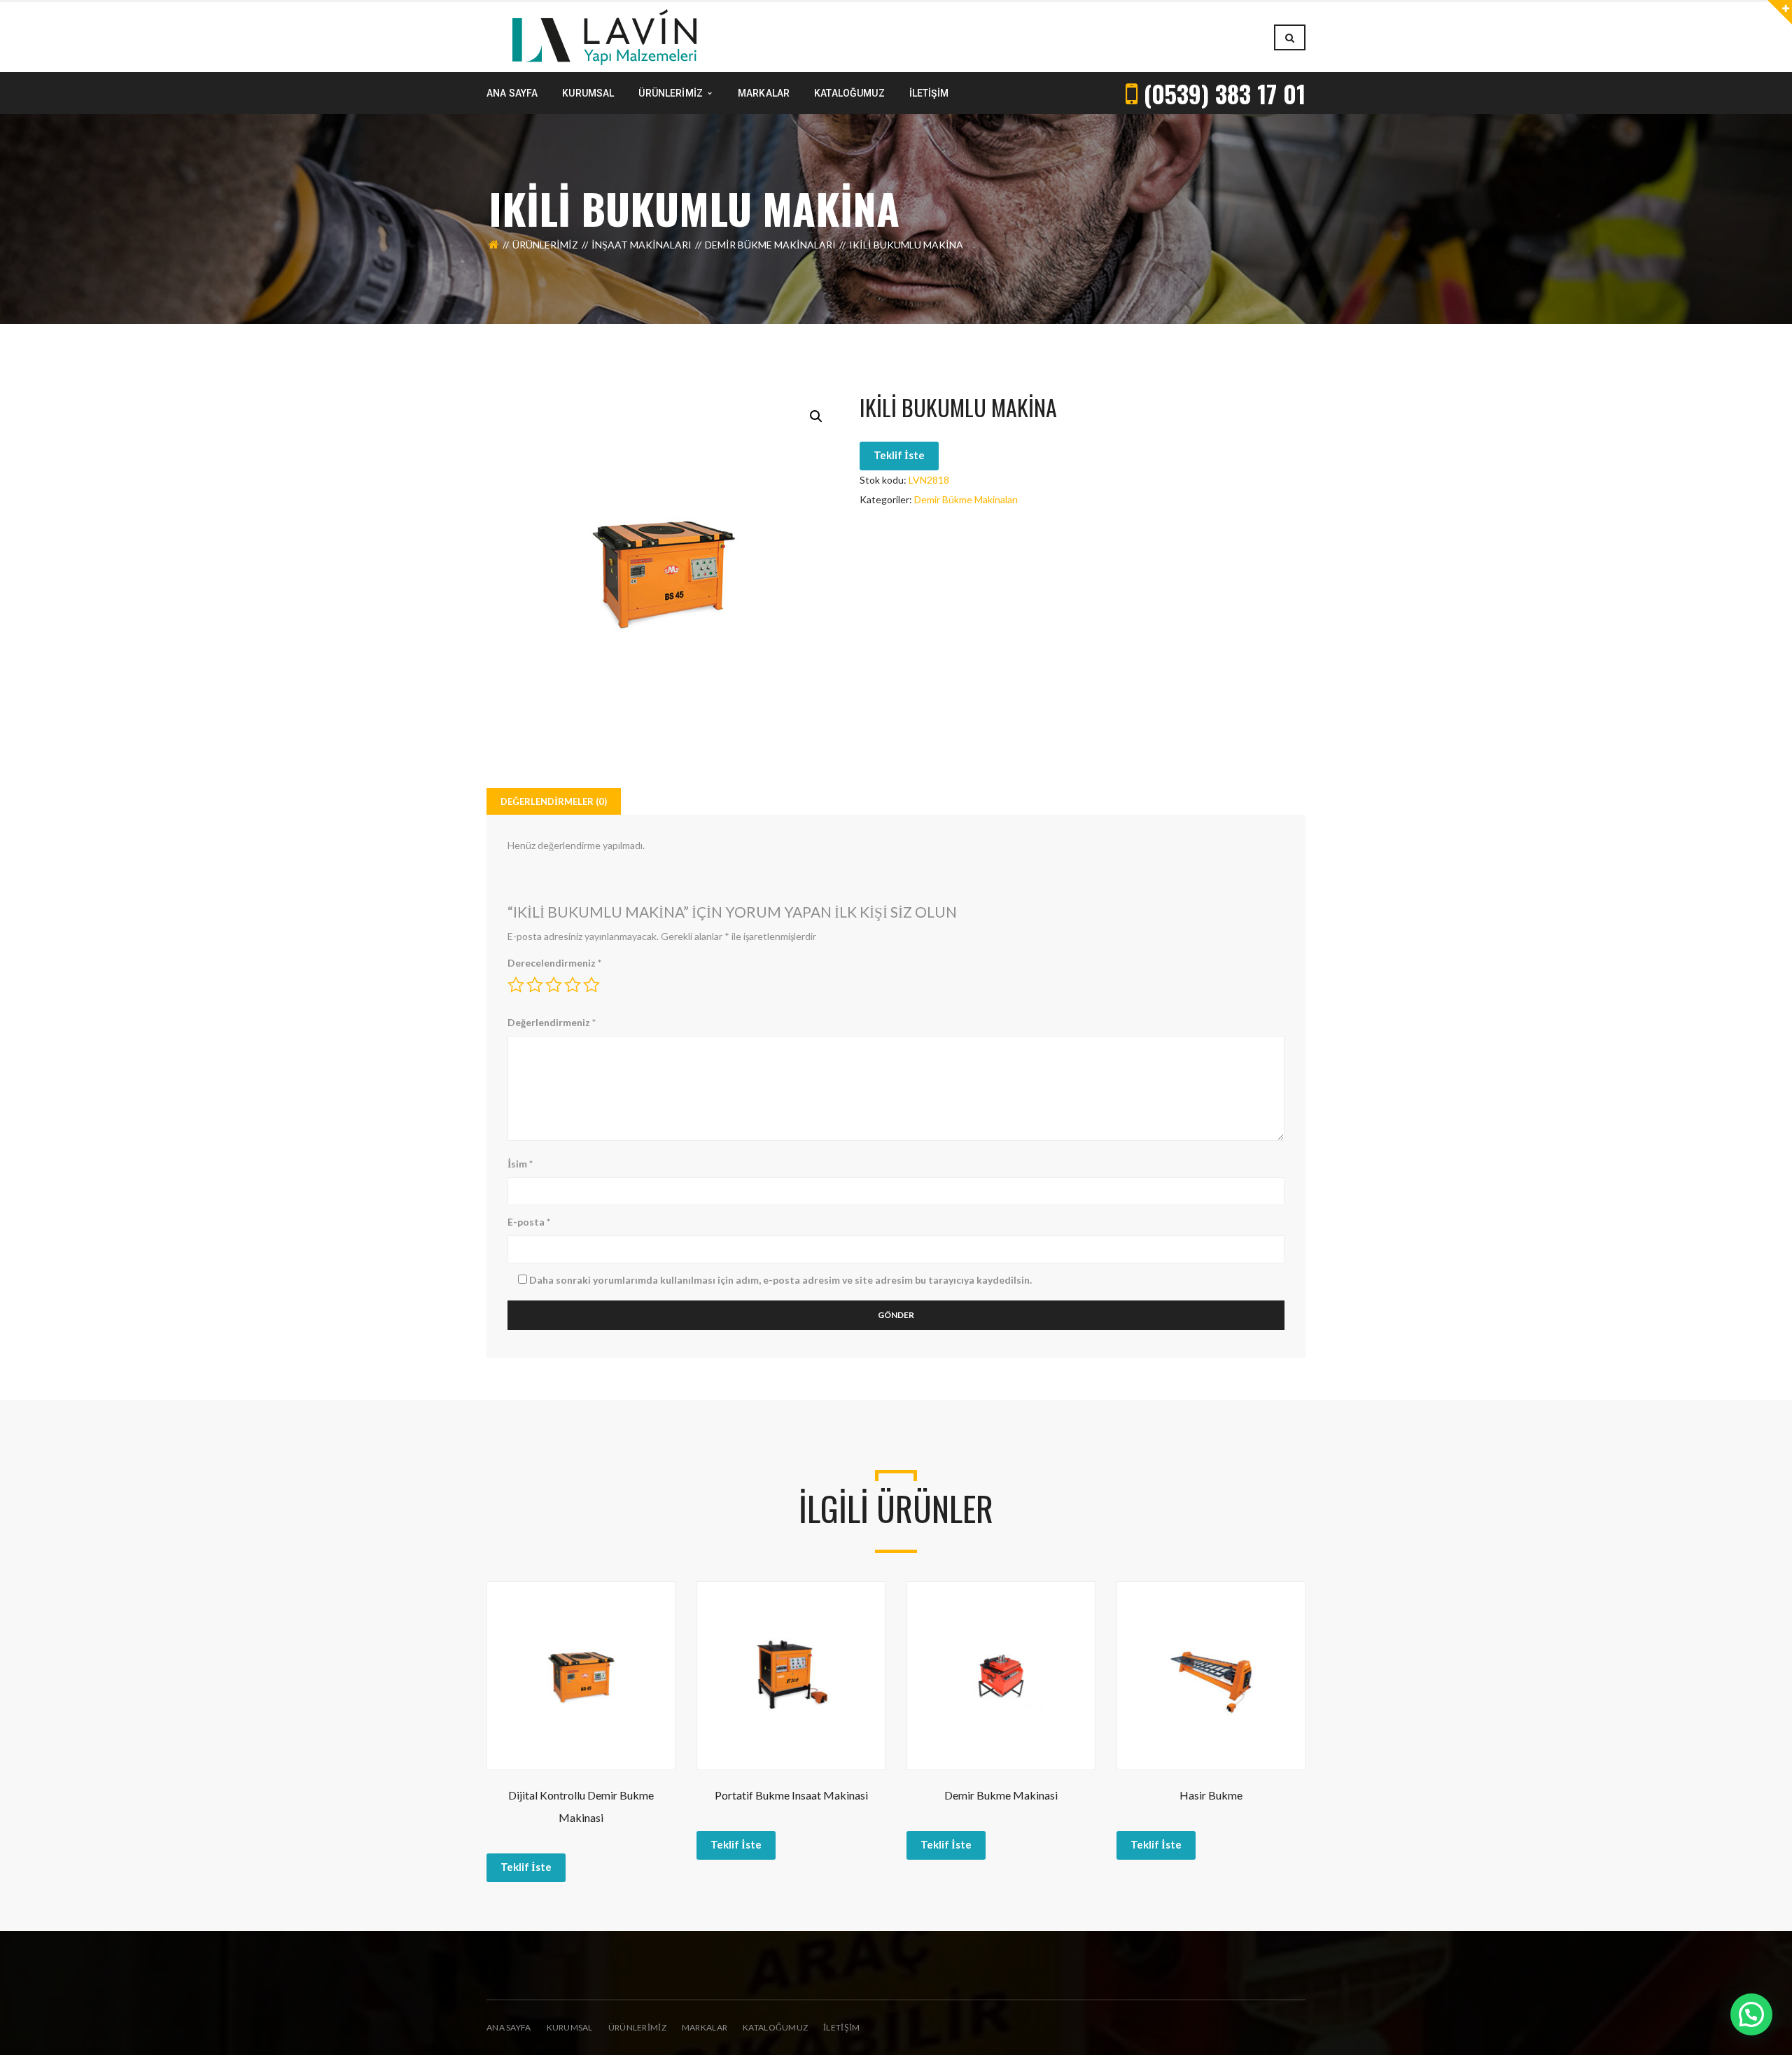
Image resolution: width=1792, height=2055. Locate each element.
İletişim (841, 2027)
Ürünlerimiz (545, 245)
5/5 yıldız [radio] (591, 985)
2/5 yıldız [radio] (535, 985)
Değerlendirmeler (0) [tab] (554, 801)
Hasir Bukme (1211, 1795)
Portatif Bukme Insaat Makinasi (791, 1795)
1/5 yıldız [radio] (516, 985)
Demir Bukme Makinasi (1001, 1795)
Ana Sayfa (509, 2027)
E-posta (529, 1222)
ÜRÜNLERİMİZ (637, 2027)
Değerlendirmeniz (552, 1022)
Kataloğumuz (775, 2027)
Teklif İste (899, 455)
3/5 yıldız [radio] (554, 985)
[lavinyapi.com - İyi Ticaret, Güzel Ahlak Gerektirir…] (604, 36)
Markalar (705, 2027)
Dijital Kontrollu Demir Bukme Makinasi (581, 1806)
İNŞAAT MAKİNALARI (642, 245)
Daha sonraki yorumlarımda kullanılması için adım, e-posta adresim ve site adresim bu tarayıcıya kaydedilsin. (780, 1280)
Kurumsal (570, 2027)
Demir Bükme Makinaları (770, 245)
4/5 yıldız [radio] (573, 985)
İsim (520, 1164)
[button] (816, 416)
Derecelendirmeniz (554, 963)
